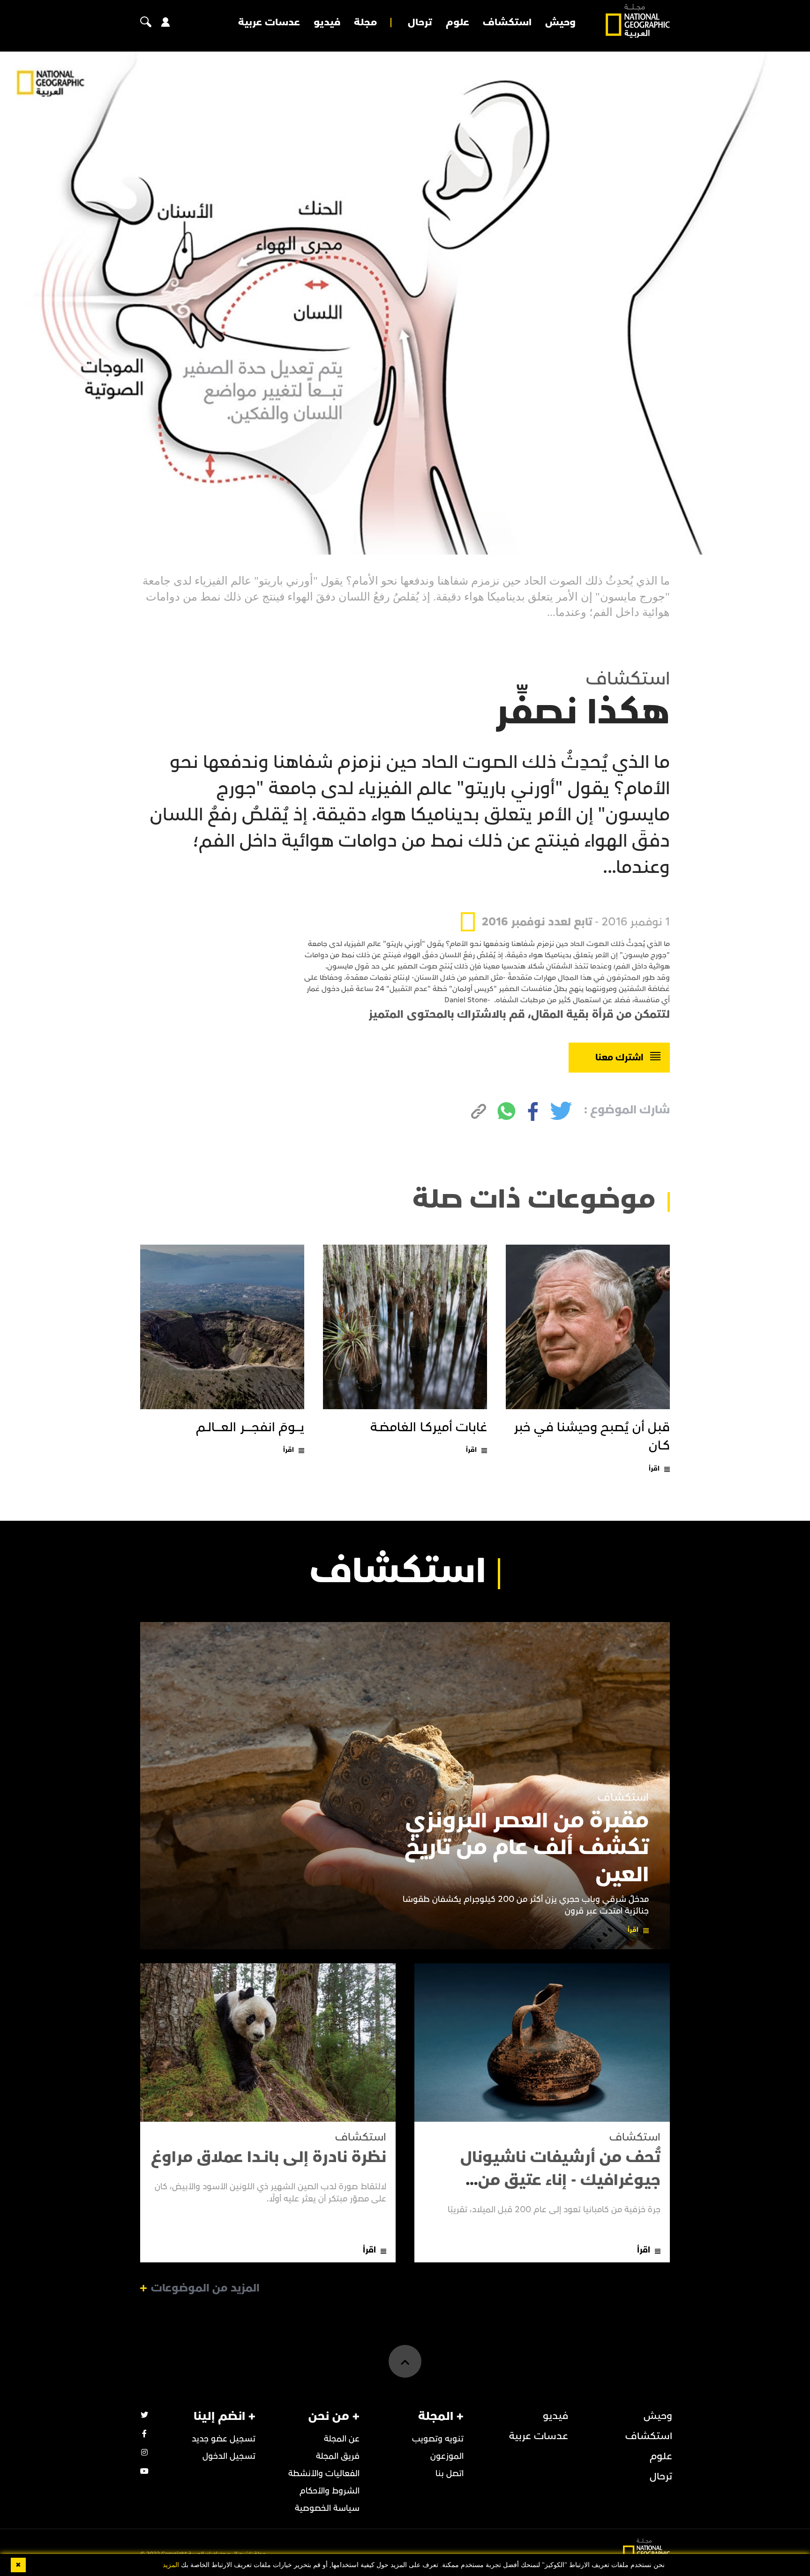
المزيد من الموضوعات (205, 2288)
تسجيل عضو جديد (224, 2439)
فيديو (327, 23)
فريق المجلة (338, 2456)
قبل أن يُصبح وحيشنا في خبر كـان (592, 1437)
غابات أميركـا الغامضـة (429, 1427)
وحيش (560, 23)
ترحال (420, 23)
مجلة (365, 23)
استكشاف (507, 23)
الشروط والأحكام (330, 2491)
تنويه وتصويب (438, 2439)
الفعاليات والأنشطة (324, 2474)
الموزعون (447, 2456)
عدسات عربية (269, 23)
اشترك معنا (619, 1058)
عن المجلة (342, 2439)
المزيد (171, 2565)
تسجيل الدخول (229, 2456)
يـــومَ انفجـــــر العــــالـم (250, 1427)
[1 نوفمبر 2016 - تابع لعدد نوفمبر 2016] (565, 900)
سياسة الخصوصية (327, 2508)
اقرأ (654, 1468)
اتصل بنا (450, 2474)
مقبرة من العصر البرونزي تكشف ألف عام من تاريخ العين (527, 1848)
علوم (457, 23)
